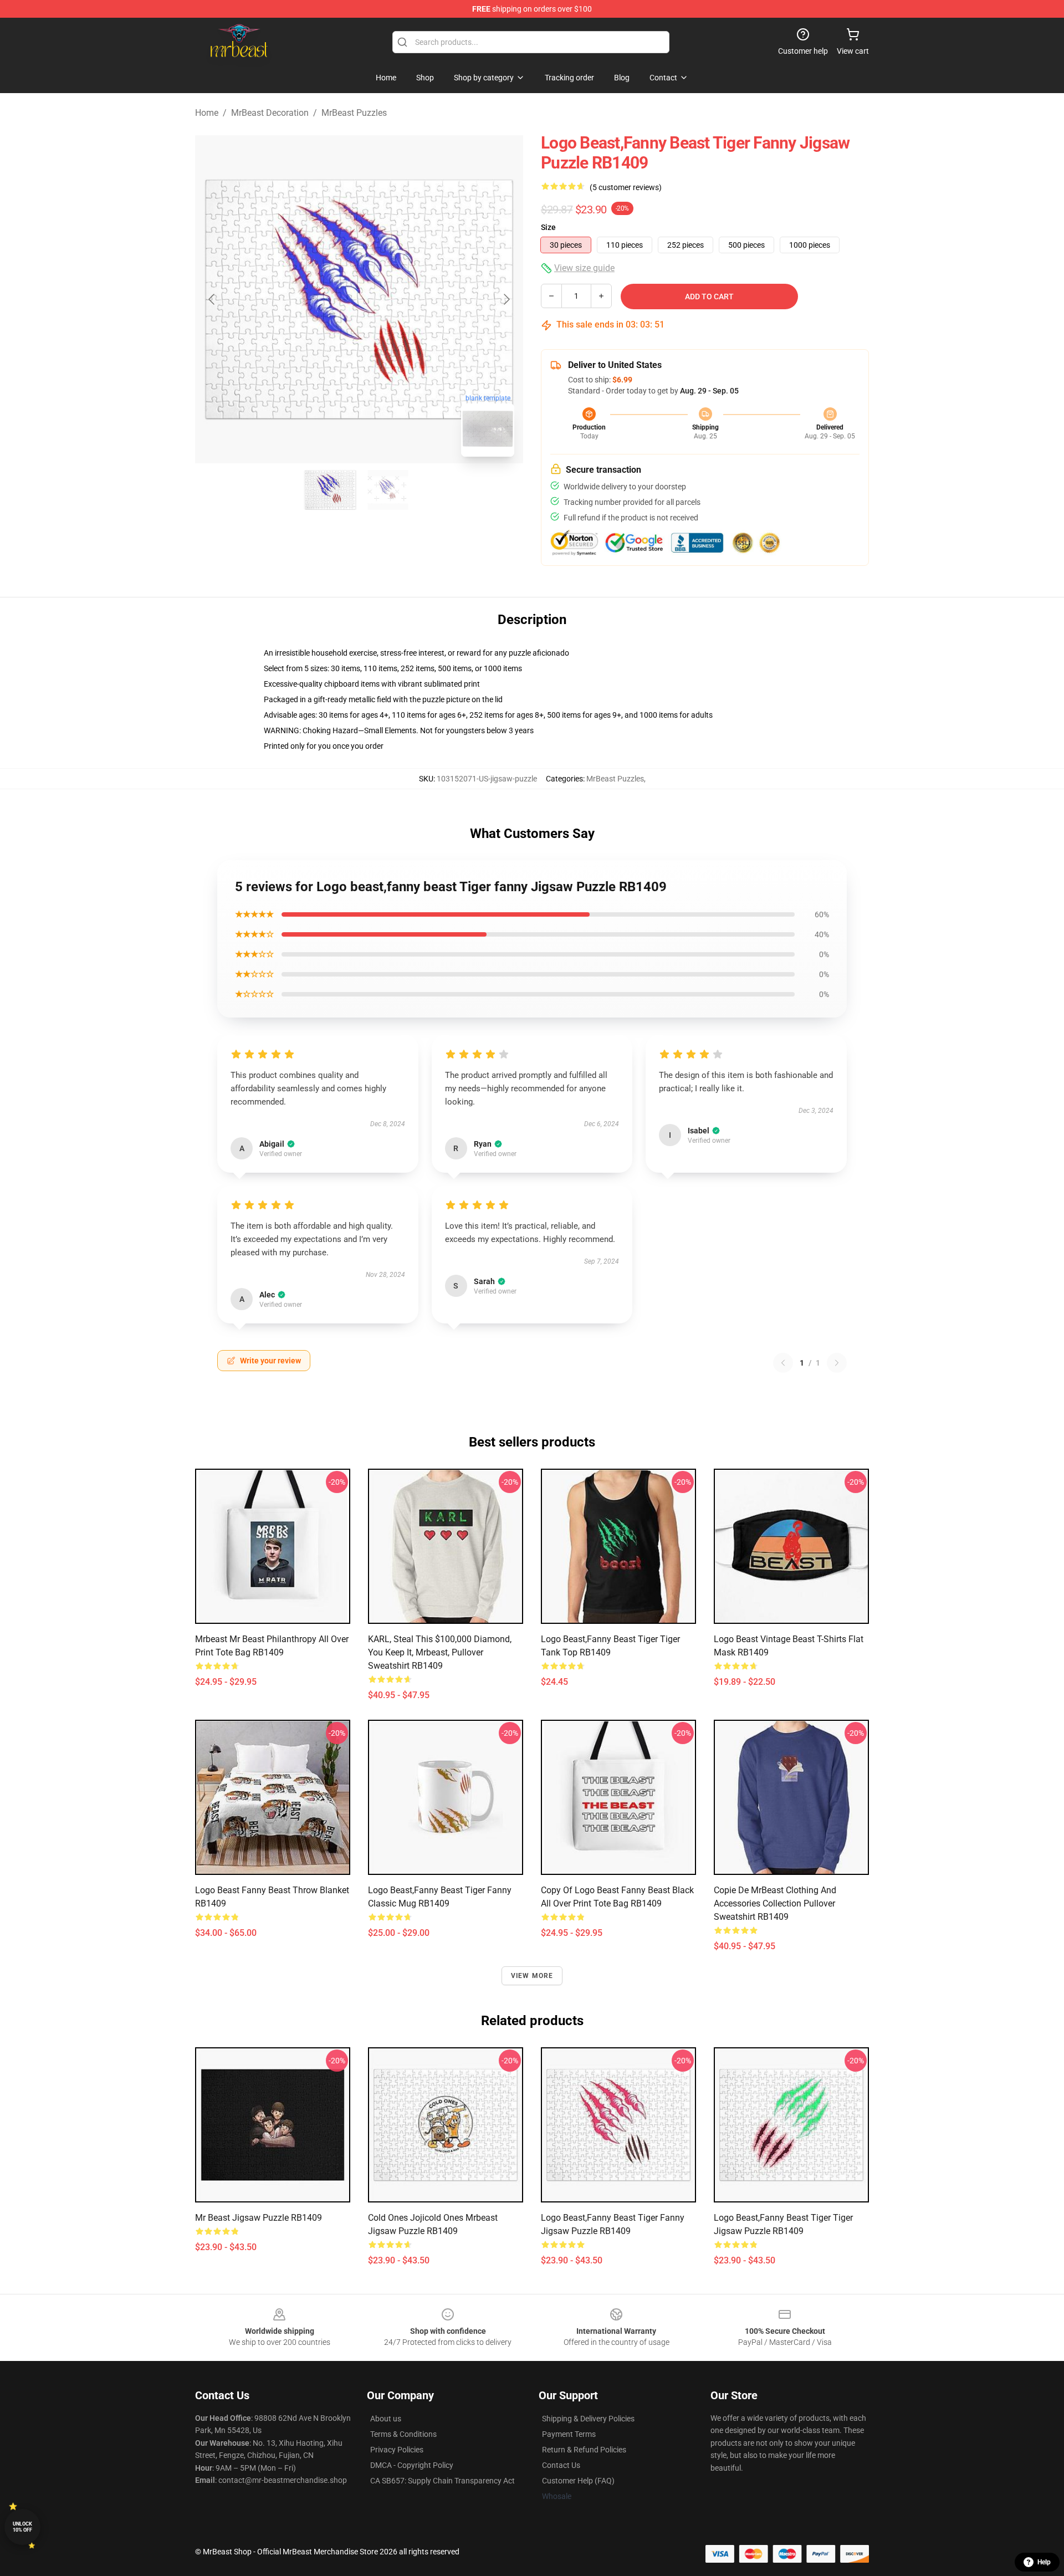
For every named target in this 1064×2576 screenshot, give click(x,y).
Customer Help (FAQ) (578, 2481)
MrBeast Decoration (270, 113)
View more (532, 1976)
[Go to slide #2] (388, 490)
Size (548, 227)
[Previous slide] (212, 299)
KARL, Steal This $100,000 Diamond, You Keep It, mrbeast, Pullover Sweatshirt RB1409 (440, 1652)
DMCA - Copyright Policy (412, 2465)
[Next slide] (506, 299)
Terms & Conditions (403, 2434)
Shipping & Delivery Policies (588, 2419)
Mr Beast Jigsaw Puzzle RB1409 (259, 2218)
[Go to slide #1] (330, 490)
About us (386, 2419)
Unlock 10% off (22, 2527)
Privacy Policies (397, 2450)
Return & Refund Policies (584, 2450)
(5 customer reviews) (626, 187)
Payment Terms (569, 2434)
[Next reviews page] (837, 1363)
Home (207, 113)
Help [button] (1044, 2562)
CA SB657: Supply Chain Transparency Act (443, 2481)
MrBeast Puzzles (354, 113)
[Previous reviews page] (783, 1363)
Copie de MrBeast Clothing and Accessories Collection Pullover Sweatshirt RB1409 (775, 1903)
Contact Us (561, 2465)
